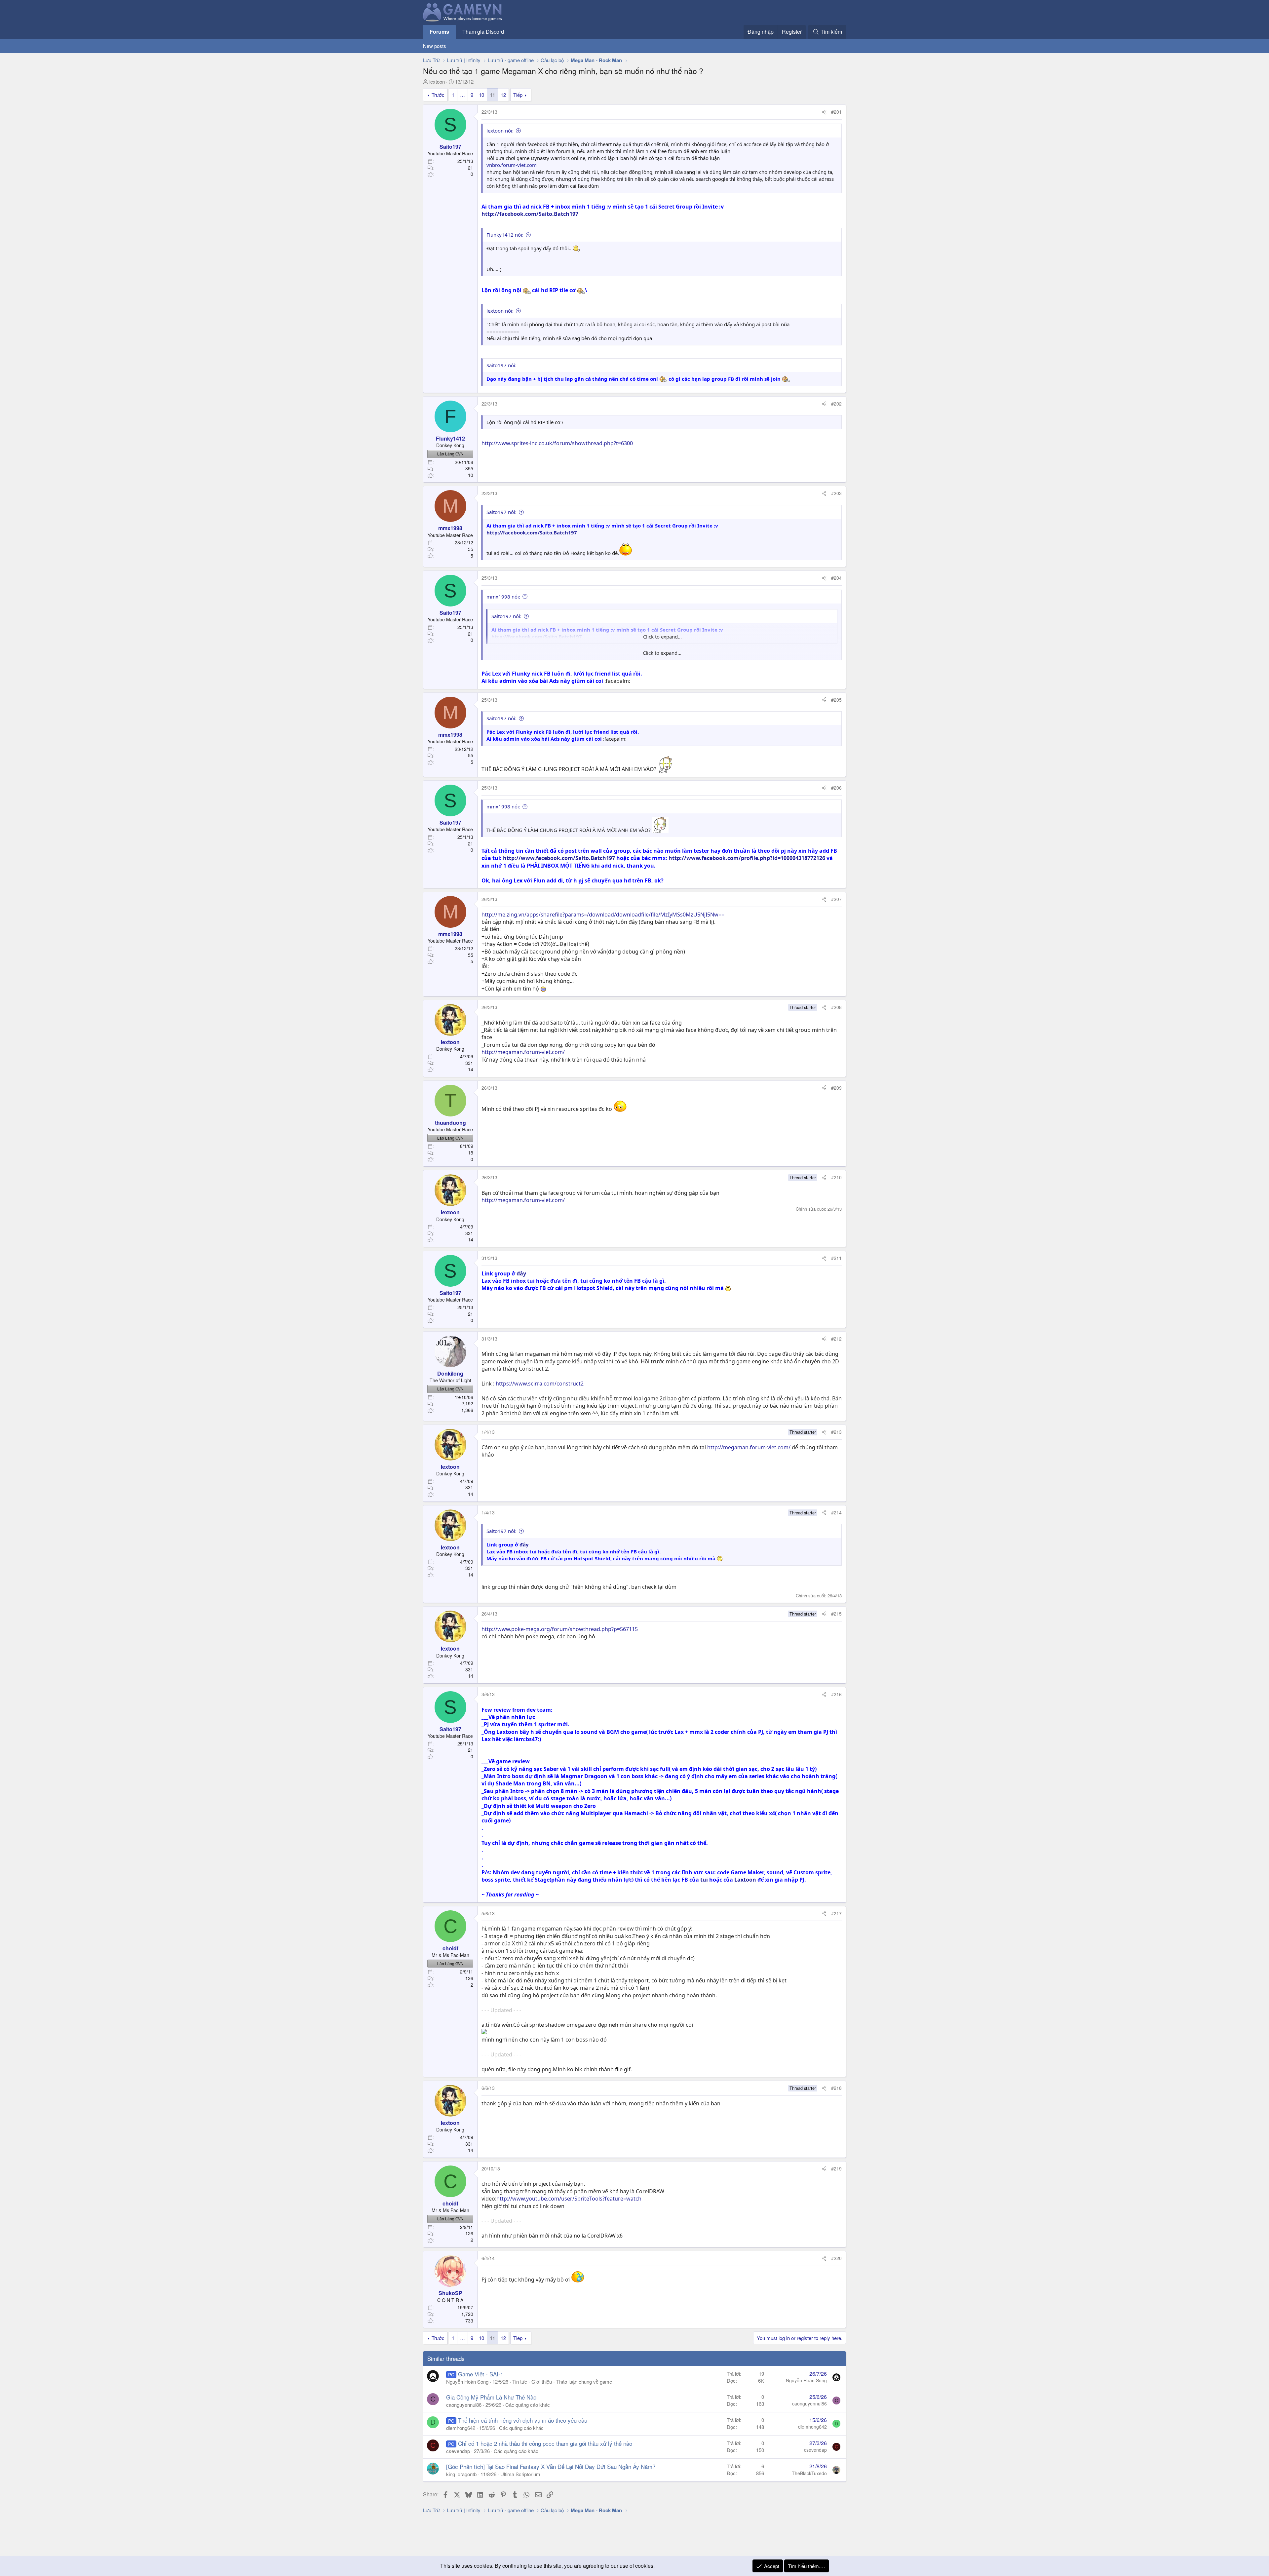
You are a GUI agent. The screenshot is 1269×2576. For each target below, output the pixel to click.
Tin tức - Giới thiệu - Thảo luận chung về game (562, 2381)
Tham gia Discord (483, 32)
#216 (836, 1694)
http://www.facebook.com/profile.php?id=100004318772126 (747, 858)
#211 (836, 1258)
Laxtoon (745, 1880)
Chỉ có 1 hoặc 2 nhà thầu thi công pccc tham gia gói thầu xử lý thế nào (545, 2443)
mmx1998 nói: (503, 597)
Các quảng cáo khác (528, 2405)
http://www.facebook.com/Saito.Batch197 (559, 858)
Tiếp (518, 95)
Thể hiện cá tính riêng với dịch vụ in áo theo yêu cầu (523, 2420)
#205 (836, 700)
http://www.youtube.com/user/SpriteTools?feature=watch (569, 2199)
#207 (836, 899)
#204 (836, 578)
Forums (439, 32)
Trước (438, 95)
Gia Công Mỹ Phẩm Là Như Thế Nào (491, 2397)
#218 (836, 2088)
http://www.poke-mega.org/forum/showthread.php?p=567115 (560, 1629)
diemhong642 (461, 2428)
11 (492, 95)
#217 (836, 1913)
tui (704, 1880)
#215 (836, 1614)
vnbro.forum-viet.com (512, 165)
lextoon (437, 81)
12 (503, 95)
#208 (836, 1007)
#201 (836, 112)
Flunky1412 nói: (505, 235)
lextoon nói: (500, 131)
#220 (836, 2258)
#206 (836, 788)
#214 (836, 1512)
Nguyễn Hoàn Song (467, 2381)
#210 (836, 1177)
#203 (836, 493)
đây (521, 1273)
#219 (836, 2168)
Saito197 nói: (501, 512)
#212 (836, 1339)
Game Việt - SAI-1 (481, 2374)
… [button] (462, 95)
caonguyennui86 (464, 2405)
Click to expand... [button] (662, 653)
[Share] (824, 112)
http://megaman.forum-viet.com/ (523, 1052)
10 (481, 95)
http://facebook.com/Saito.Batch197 (530, 214)
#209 (836, 1088)
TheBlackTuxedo (809, 2473)
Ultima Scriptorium (520, 2474)
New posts (435, 46)
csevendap (458, 2451)
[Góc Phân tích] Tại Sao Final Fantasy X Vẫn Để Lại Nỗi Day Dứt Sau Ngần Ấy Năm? (551, 2466)
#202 (836, 404)
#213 (836, 1432)
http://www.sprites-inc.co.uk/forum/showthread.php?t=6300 (557, 443)
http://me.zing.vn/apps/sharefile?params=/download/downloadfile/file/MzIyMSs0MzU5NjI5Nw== (603, 915)
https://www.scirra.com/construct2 (540, 1384)
